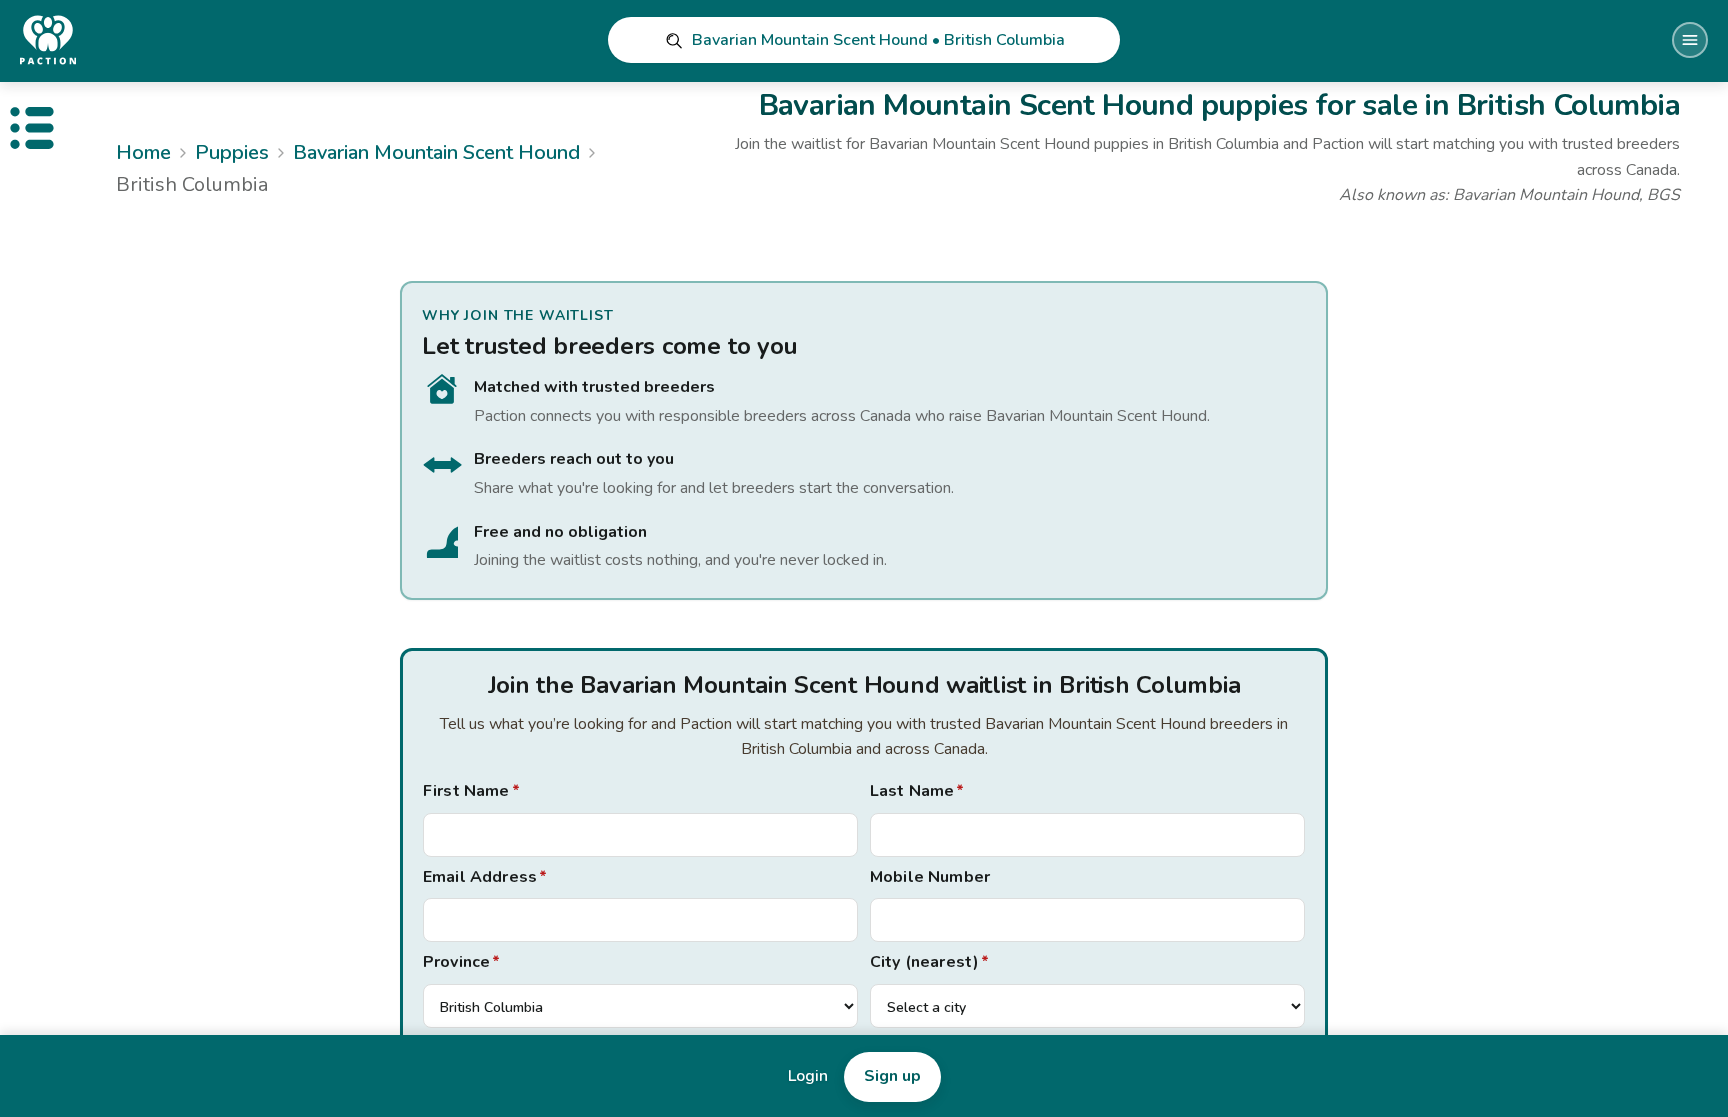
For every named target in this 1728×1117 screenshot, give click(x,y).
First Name (471, 791)
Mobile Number (930, 877)
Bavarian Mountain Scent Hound (436, 152)
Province (461, 962)
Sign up (892, 1076)
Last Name (917, 791)
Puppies (232, 152)
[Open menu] (1690, 40)
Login (808, 1076)
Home (143, 152)
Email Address (485, 877)
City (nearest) (929, 962)
